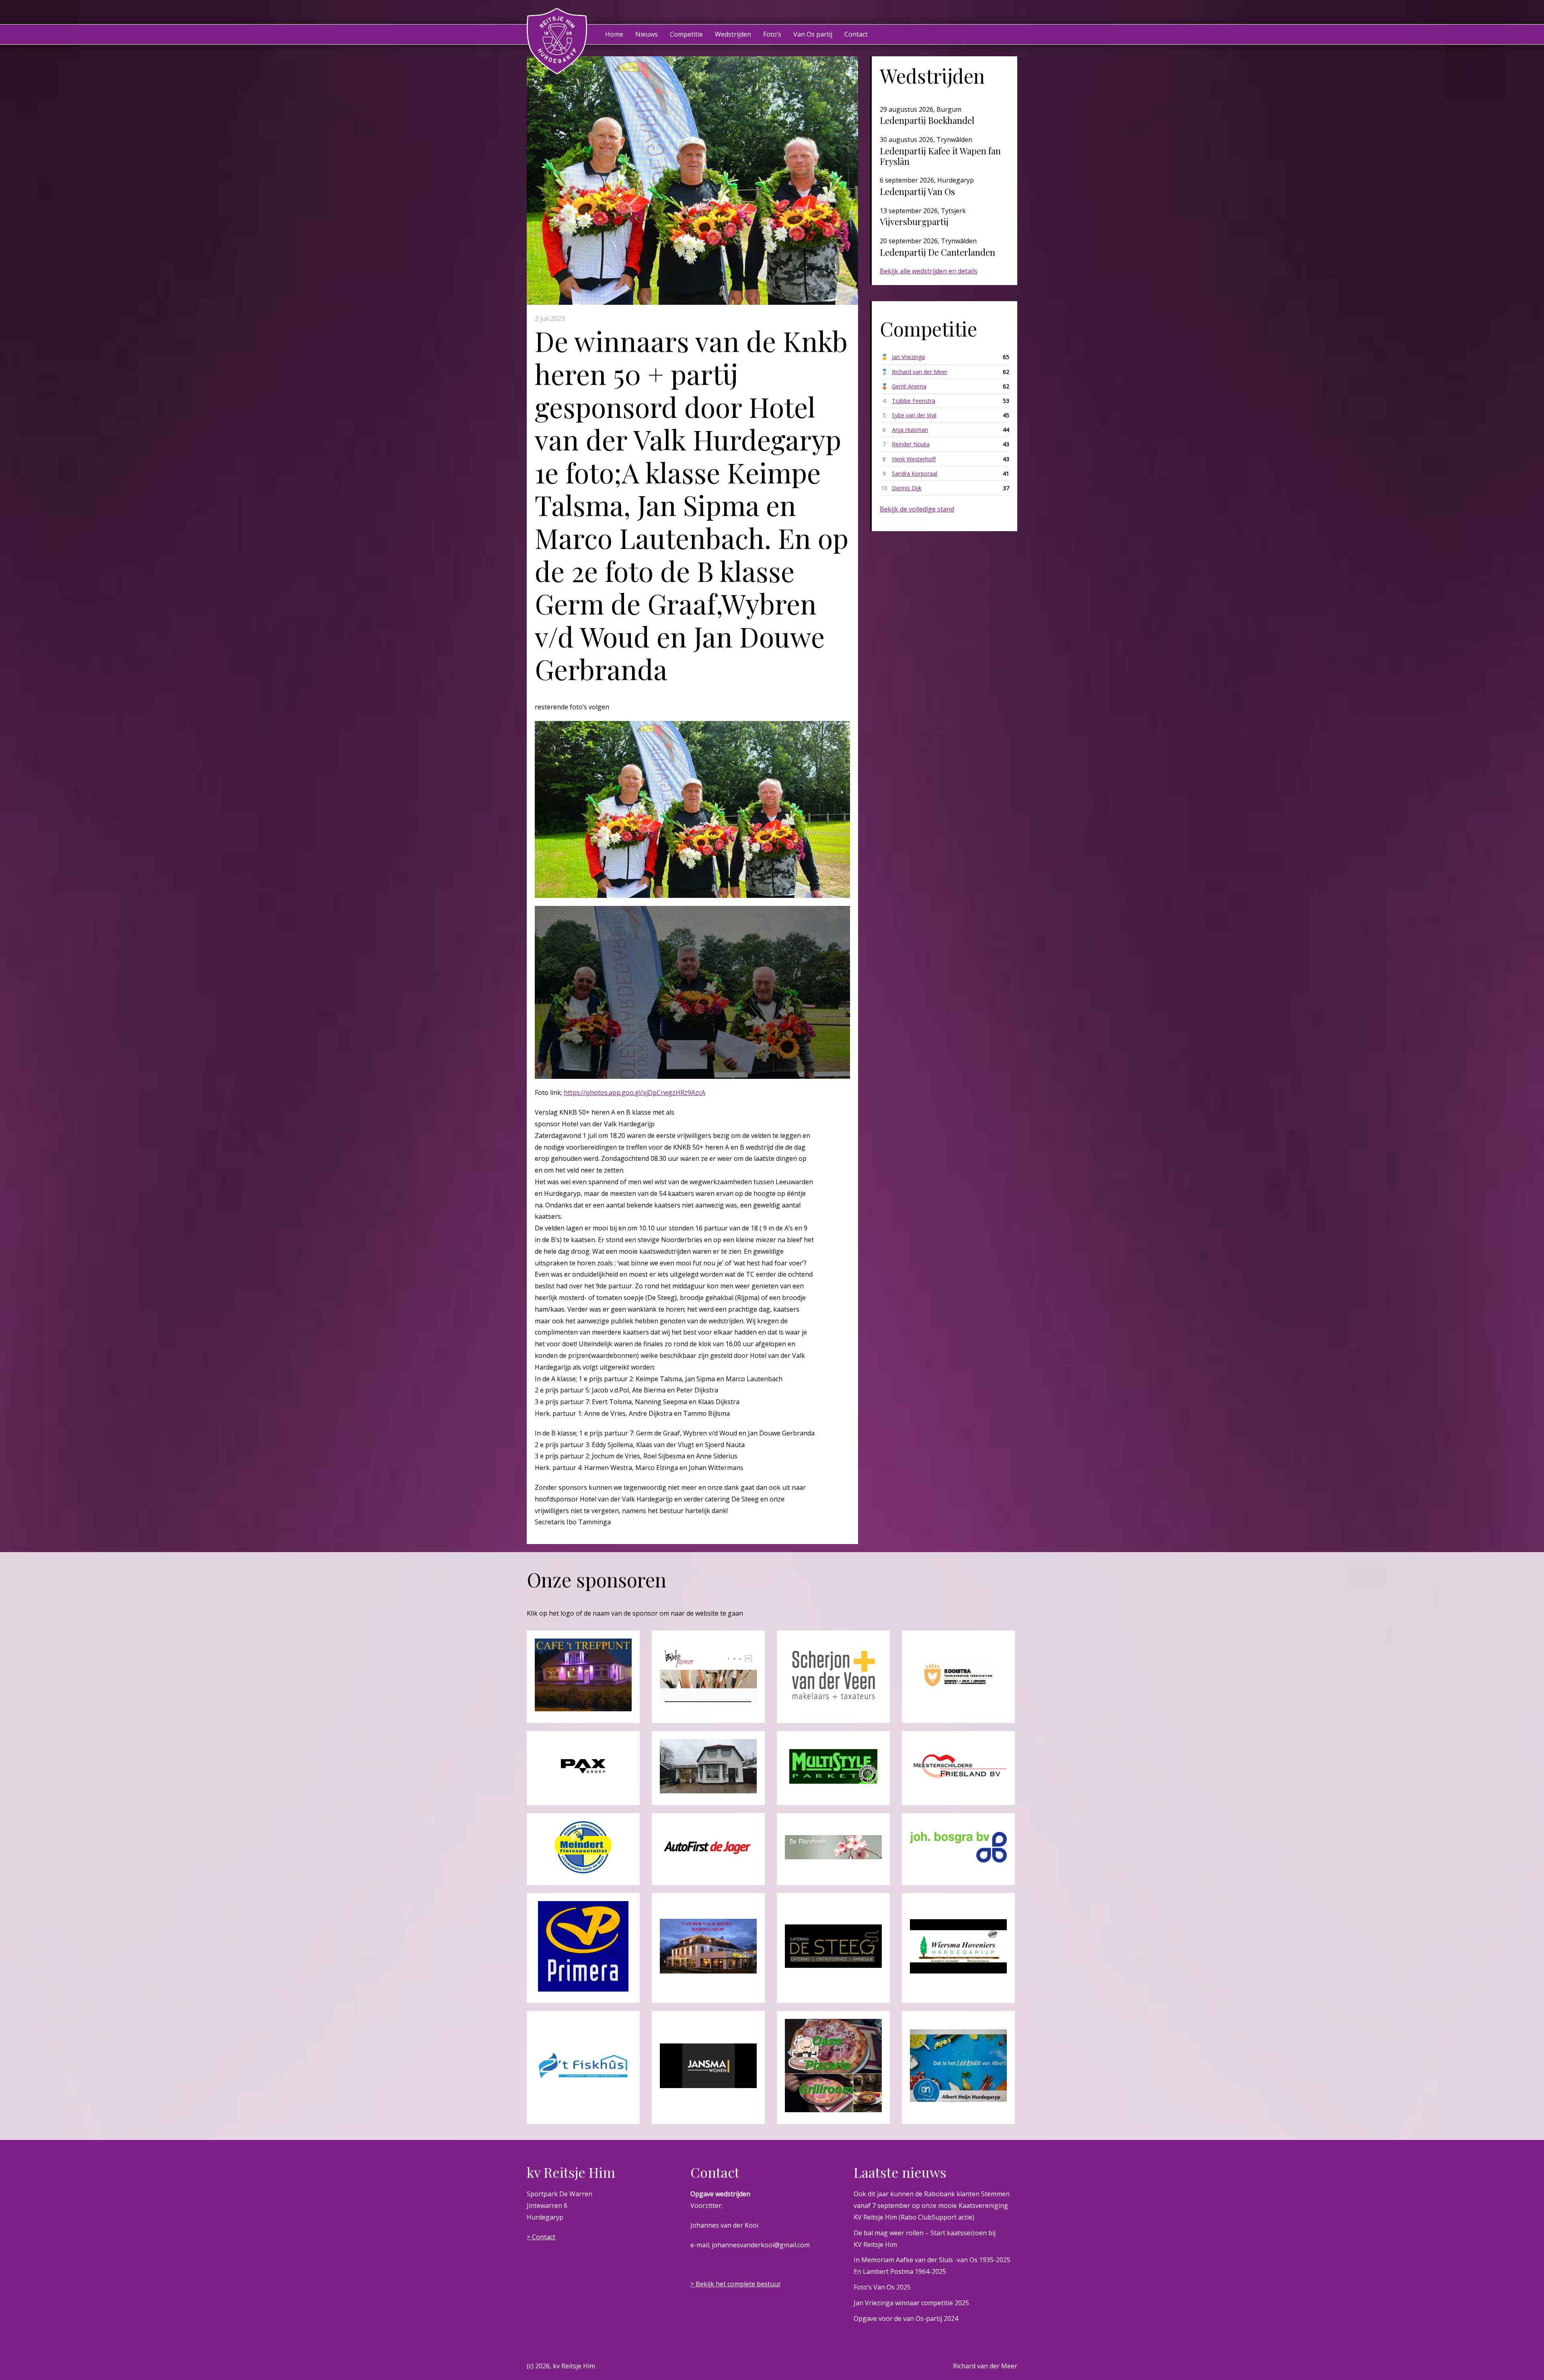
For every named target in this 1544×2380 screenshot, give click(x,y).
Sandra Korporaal (915, 473)
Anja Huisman (910, 430)
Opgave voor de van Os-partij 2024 (906, 2318)
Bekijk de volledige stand (917, 509)
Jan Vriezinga (908, 357)
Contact (856, 34)
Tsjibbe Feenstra (914, 401)
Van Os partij (813, 34)
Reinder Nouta (911, 444)
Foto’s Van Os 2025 (882, 2287)
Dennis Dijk (907, 488)
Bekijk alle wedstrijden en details (929, 271)
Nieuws (647, 34)
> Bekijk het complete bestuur (736, 2284)
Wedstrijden (733, 34)
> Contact (541, 2237)
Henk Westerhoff (914, 459)
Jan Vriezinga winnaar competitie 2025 (911, 2303)
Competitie (686, 34)
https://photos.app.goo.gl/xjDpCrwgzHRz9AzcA (634, 1092)
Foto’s (772, 34)
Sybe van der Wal (914, 415)
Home (614, 34)
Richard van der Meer (920, 372)
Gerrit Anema (909, 386)
